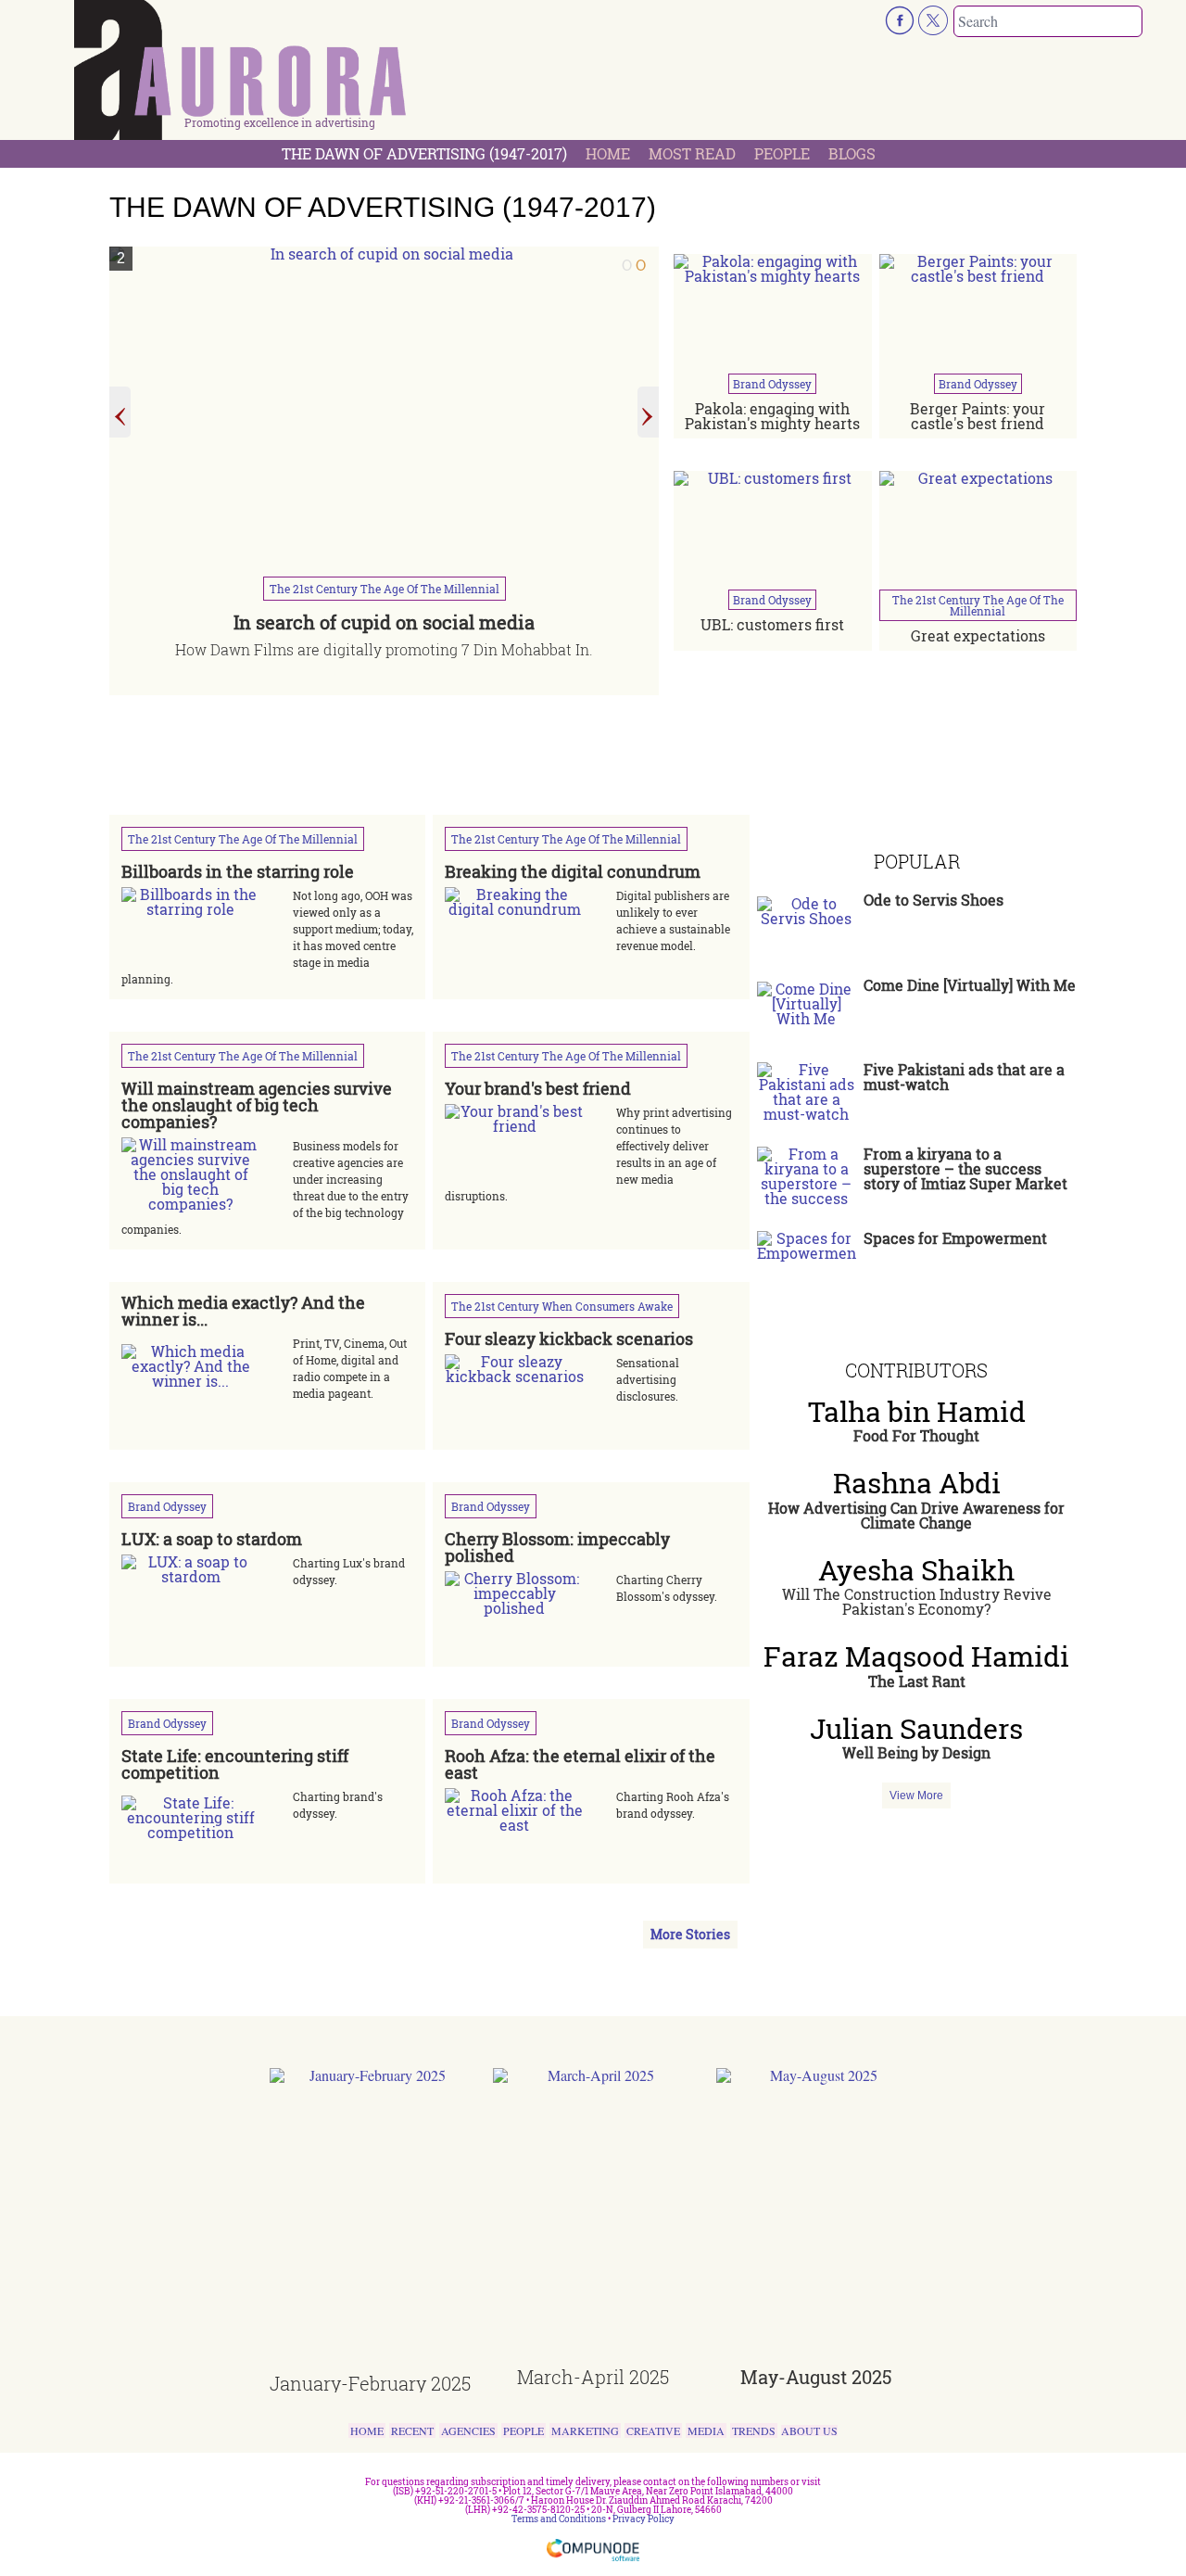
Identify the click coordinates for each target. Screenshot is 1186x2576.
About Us (809, 2430)
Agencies (468, 2430)
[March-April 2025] (593, 2218)
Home (608, 153)
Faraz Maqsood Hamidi (916, 1656)
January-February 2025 (370, 2383)
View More (916, 1796)
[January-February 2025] (370, 2221)
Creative (653, 2430)
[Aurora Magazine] (241, 75)
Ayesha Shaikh (916, 1570)
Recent (412, 2430)
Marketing (585, 2430)
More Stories (690, 1935)
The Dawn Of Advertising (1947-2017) (424, 153)
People (782, 153)
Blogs (852, 153)
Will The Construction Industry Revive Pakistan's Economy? (917, 1601)
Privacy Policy (643, 2519)
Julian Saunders (916, 1729)
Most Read (692, 153)
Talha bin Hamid (917, 1412)
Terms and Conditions (559, 2519)
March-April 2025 (593, 2377)
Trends (754, 2430)
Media (706, 2430)
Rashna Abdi (917, 1483)
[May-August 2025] (817, 2218)
